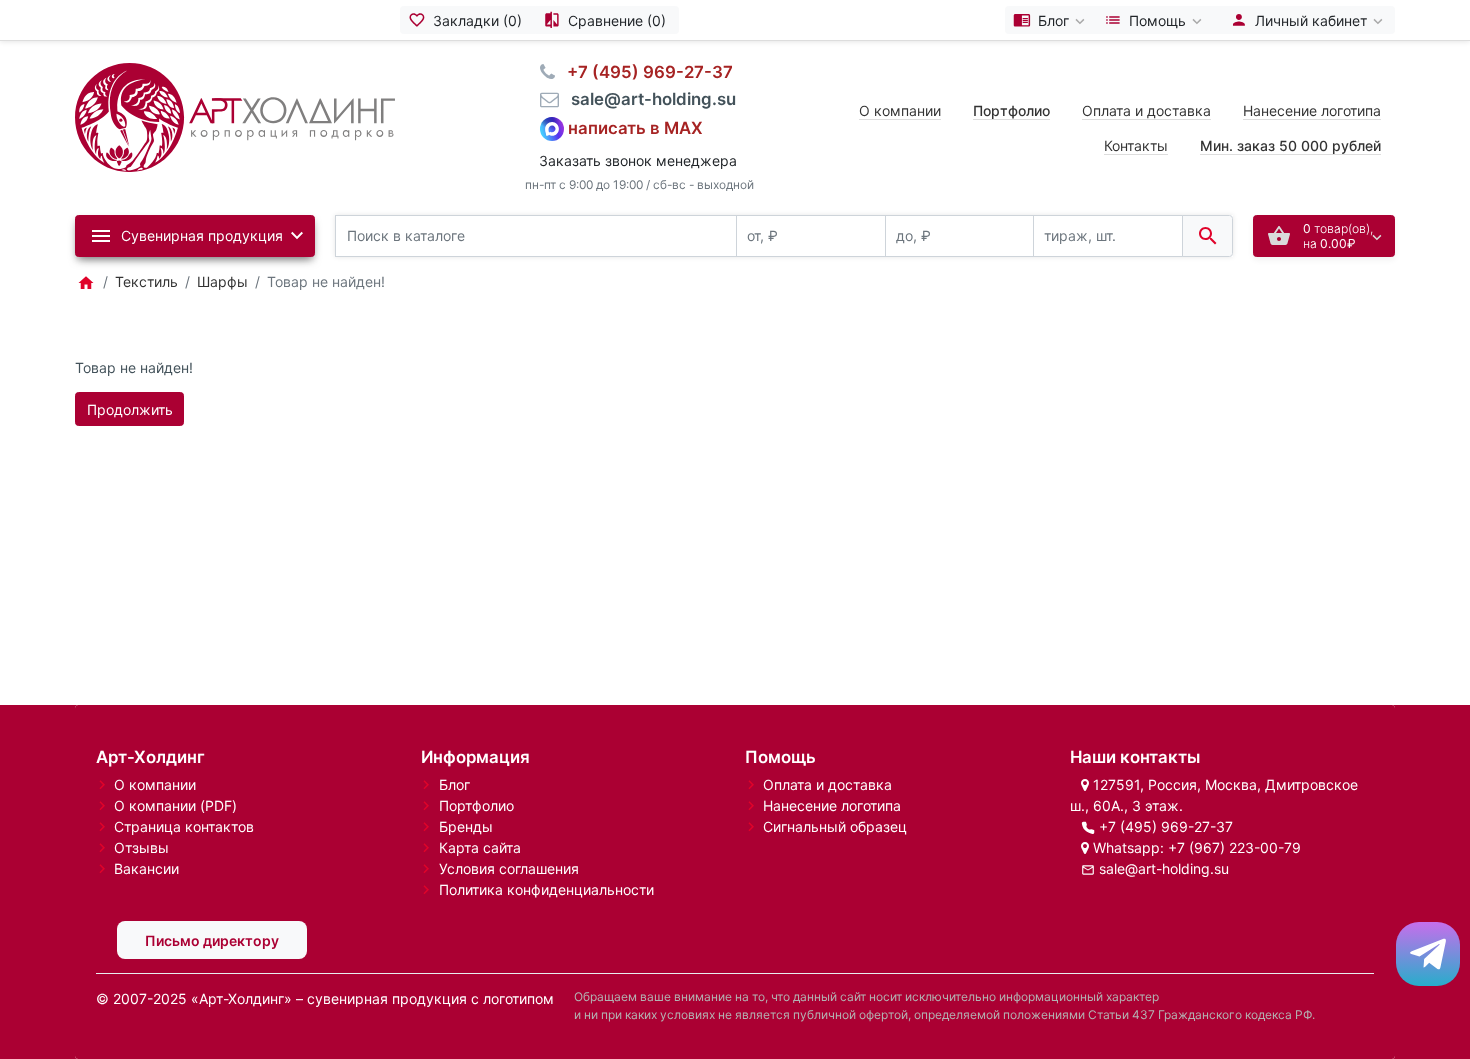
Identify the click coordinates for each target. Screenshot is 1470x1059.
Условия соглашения (509, 868)
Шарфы (222, 281)
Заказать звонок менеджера (638, 160)
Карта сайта (480, 847)
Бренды (466, 826)
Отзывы (141, 847)
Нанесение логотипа (1312, 110)
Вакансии (146, 868)
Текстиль (146, 281)
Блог (454, 784)
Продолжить (130, 409)
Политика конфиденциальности (546, 889)
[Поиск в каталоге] (1207, 236)
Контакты (1136, 145)
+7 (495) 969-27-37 (1166, 826)
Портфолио (476, 805)
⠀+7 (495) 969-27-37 (644, 72)
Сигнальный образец (835, 826)
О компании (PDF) (175, 805)
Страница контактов (184, 826)
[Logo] (235, 115)
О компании (900, 110)
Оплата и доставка (1146, 110)
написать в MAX (635, 127)
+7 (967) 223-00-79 (1234, 847)
